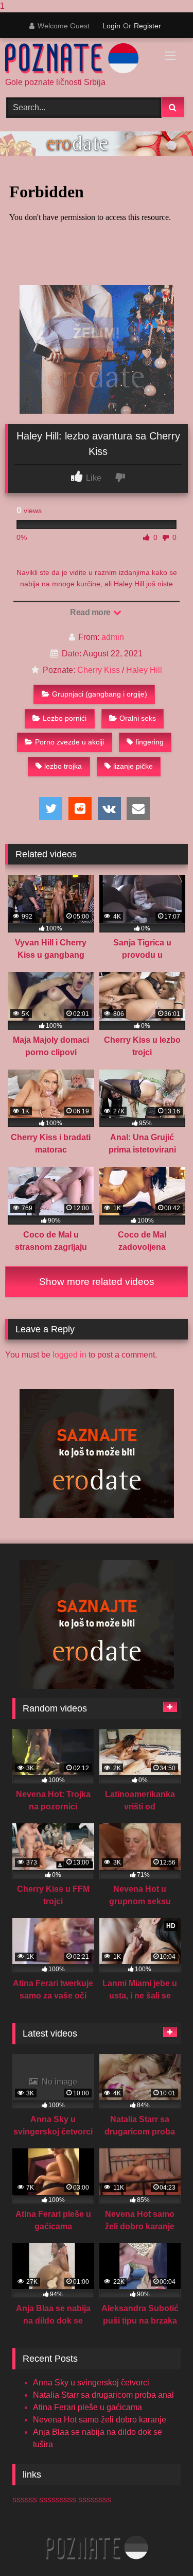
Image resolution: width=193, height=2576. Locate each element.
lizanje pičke (133, 766)
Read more (91, 612)
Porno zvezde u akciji (69, 742)
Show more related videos (97, 1282)
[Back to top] (161, 2547)
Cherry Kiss (99, 670)
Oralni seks (138, 718)
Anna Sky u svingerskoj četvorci (91, 2383)
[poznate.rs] (79, 58)
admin (113, 637)
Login (111, 26)
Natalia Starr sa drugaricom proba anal (103, 2395)
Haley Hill (144, 670)
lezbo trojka (63, 766)
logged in (69, 1355)
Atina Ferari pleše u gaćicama (87, 2407)
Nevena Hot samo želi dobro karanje (100, 2420)
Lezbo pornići (65, 718)
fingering (150, 742)
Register (147, 26)
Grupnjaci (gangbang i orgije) (100, 694)
